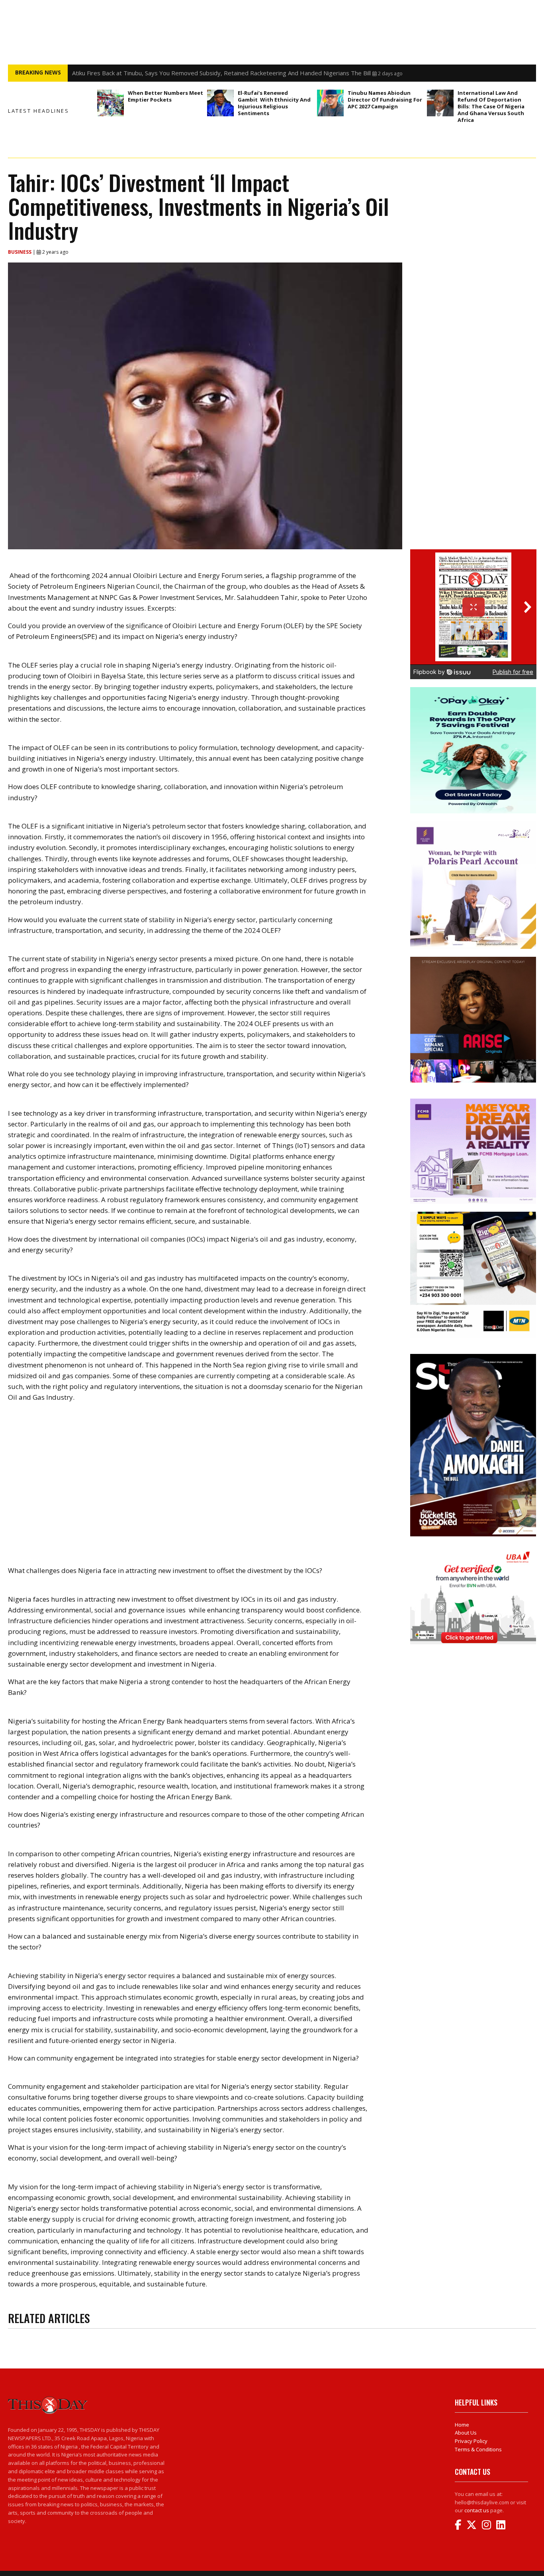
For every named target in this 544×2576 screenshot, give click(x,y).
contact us (477, 2510)
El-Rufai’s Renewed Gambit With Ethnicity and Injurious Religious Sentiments (274, 103)
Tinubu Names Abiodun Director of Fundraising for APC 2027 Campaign (385, 100)
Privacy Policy (471, 2441)
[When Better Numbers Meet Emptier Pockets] (111, 103)
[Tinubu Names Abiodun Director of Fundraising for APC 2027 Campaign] (330, 103)
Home (462, 2425)
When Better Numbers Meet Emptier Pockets (165, 96)
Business (20, 252)
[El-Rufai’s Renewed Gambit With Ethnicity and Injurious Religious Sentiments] (220, 103)
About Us (466, 2433)
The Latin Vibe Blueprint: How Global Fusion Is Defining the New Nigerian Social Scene (189, 73)
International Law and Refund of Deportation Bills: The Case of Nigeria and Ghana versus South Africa (491, 106)
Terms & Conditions (478, 2449)
